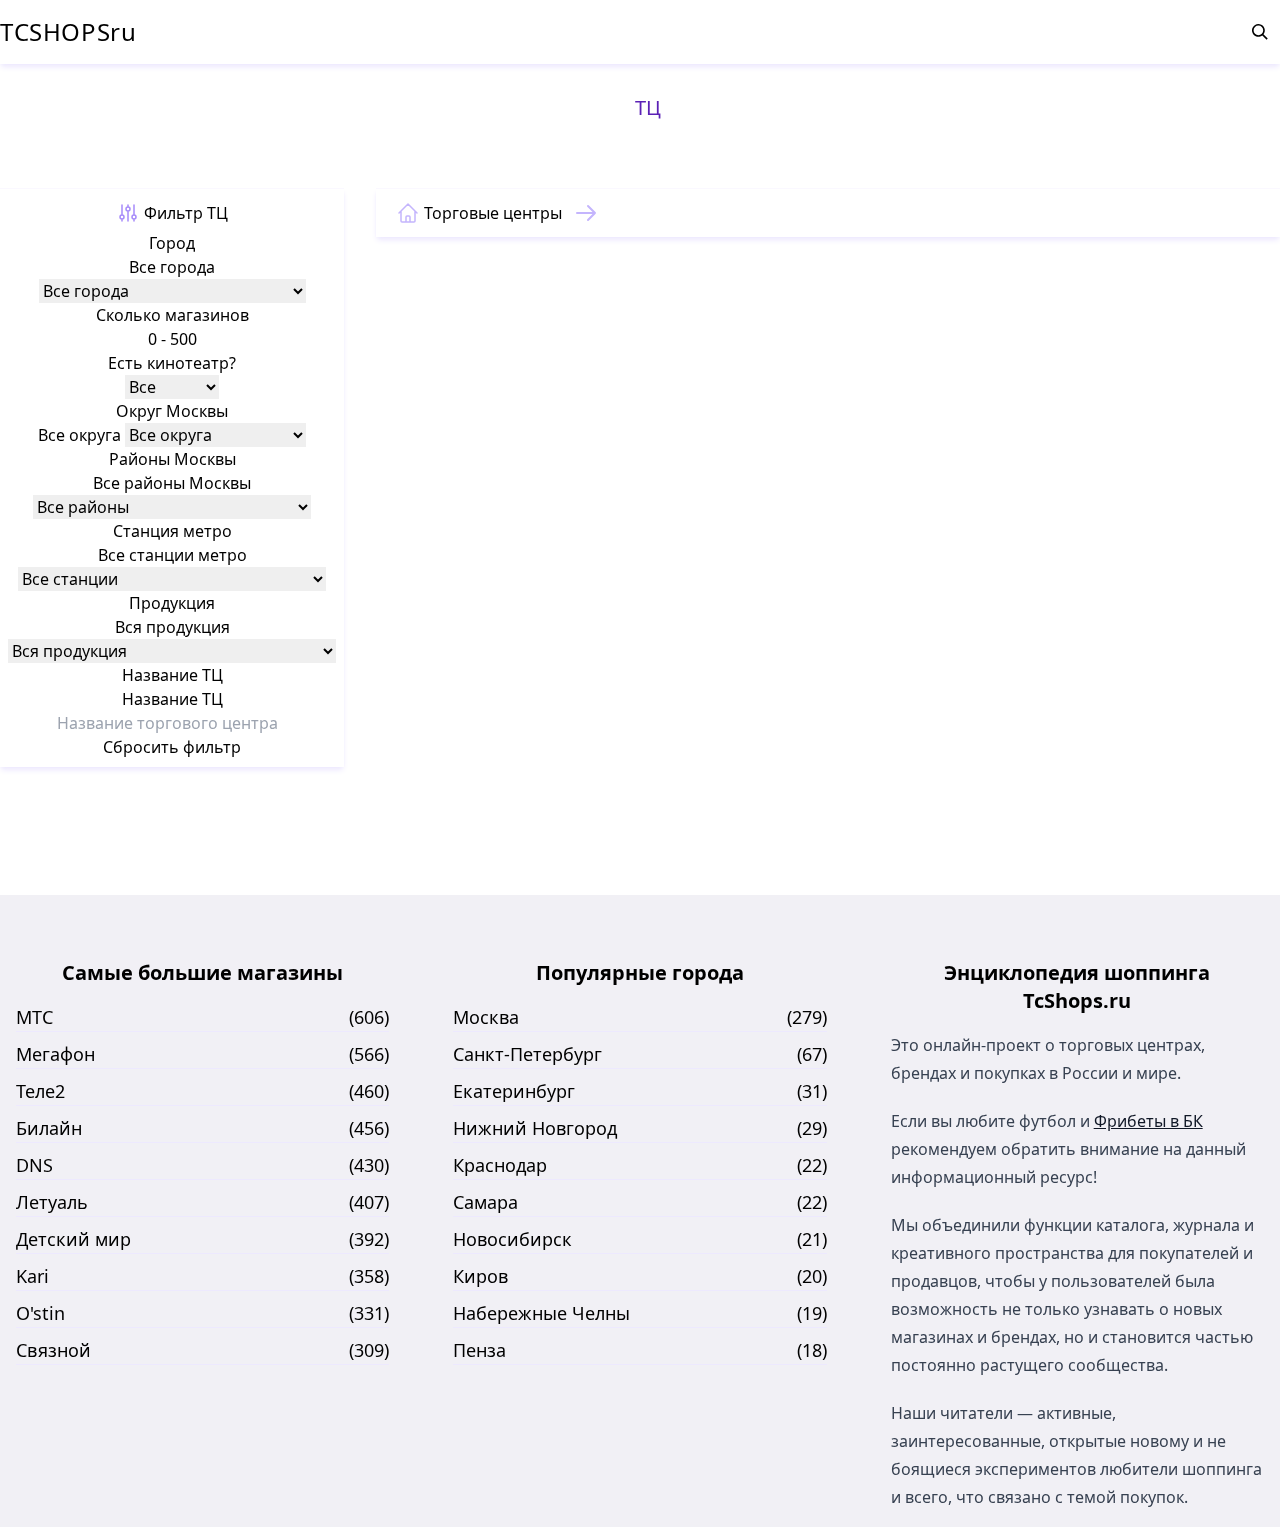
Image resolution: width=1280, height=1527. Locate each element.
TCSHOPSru (68, 32)
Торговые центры (493, 213)
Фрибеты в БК (1148, 1121)
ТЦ (648, 107)
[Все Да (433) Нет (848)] (172, 387)
